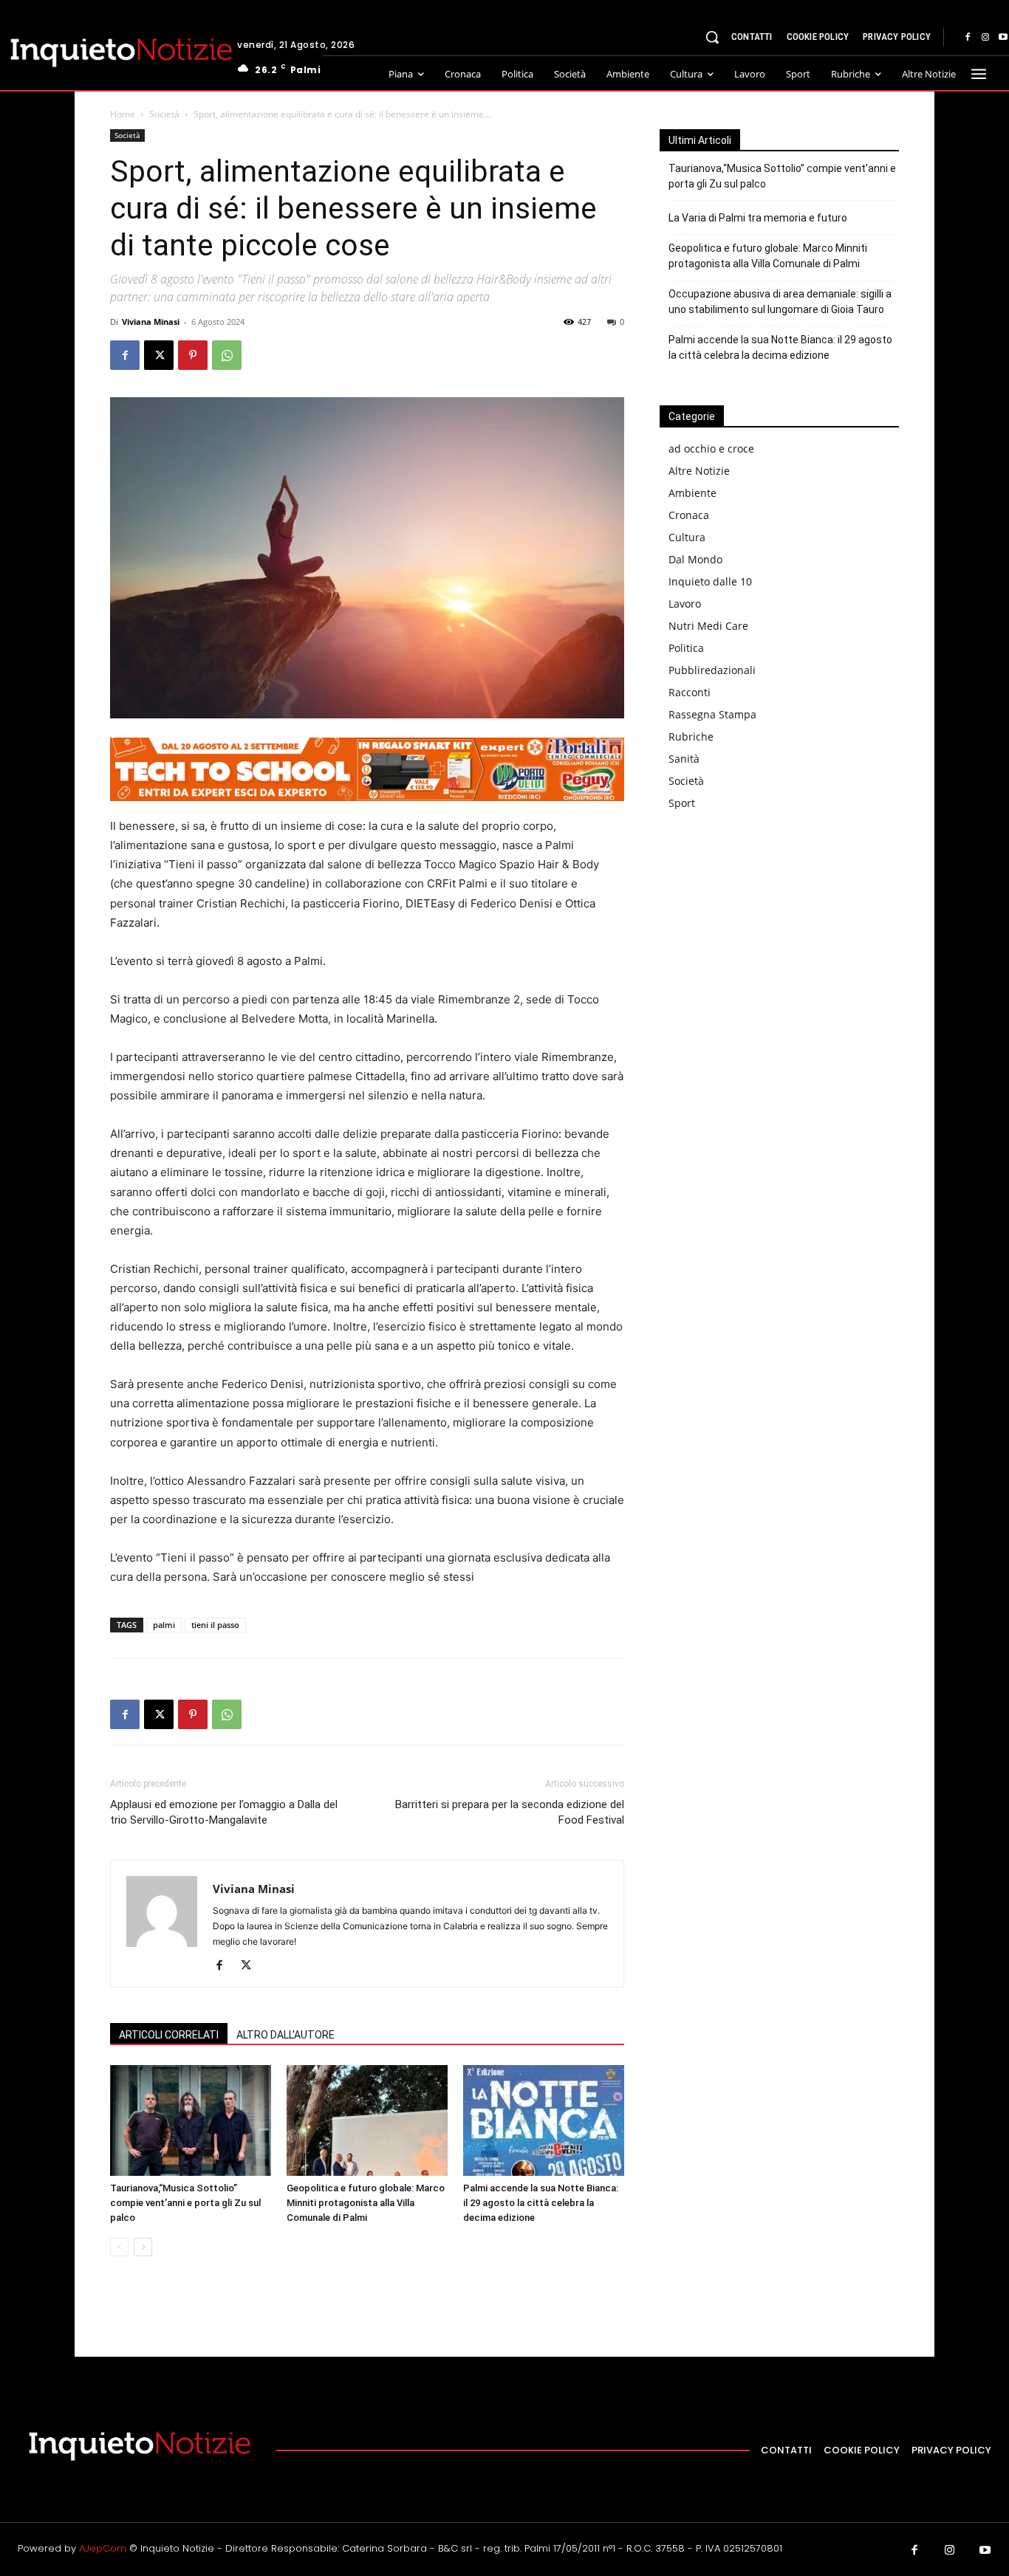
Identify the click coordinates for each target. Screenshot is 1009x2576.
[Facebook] (968, 38)
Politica (686, 648)
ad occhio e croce (711, 449)
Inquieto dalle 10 (710, 581)
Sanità (684, 759)
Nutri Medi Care (708, 626)
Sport (682, 803)
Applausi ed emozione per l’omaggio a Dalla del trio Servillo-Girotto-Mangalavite (224, 1812)
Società (164, 114)
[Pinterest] (193, 355)
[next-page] (143, 2247)
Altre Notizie (699, 471)
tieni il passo (215, 1625)
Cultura (687, 537)
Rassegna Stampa (712, 714)
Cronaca (689, 515)
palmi (164, 1625)
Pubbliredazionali (712, 670)
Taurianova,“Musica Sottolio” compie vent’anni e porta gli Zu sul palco (185, 2203)
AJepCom (103, 2548)
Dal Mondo (695, 559)
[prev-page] (119, 2247)
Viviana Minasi (151, 322)
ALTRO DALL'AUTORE (285, 2035)
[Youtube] (985, 2551)
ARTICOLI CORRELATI (169, 2035)
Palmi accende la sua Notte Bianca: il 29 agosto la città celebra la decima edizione (541, 2203)
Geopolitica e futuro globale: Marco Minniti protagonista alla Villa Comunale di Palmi (366, 2203)
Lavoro (685, 604)
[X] (159, 355)
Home (123, 114)
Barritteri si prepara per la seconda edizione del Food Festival (510, 1812)
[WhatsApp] (227, 355)
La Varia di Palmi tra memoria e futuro (758, 218)
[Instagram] (985, 38)
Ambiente (692, 493)
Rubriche (691, 736)
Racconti (690, 692)
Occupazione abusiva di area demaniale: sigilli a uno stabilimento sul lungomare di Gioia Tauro (780, 302)
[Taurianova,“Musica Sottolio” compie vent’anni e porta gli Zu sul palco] (191, 2120)
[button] (712, 37)
